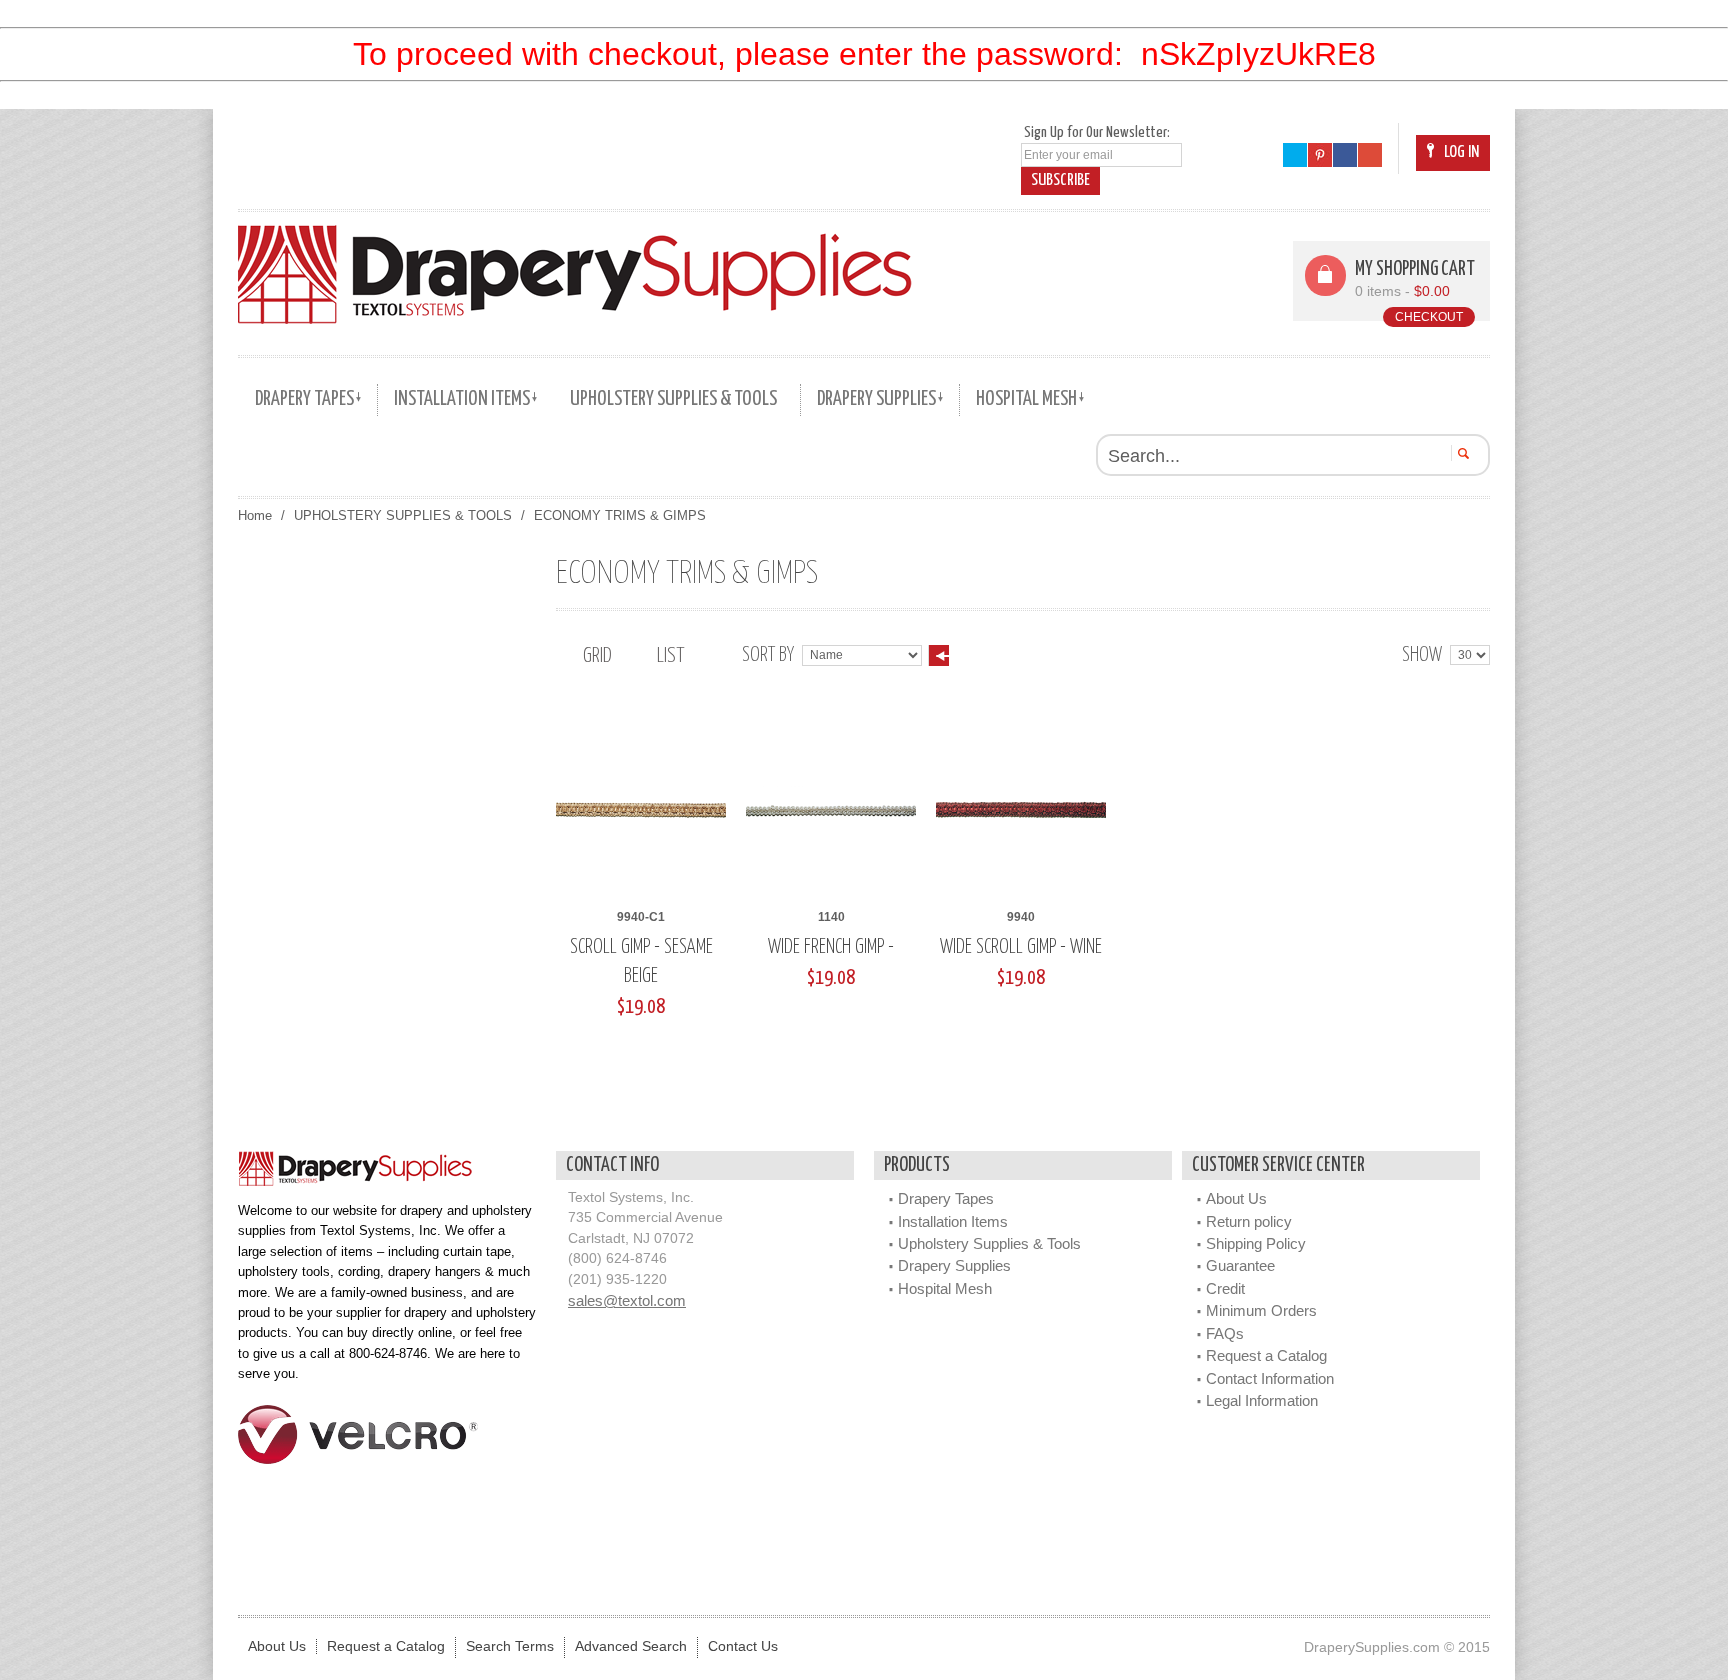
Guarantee (1240, 1265)
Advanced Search (631, 1646)
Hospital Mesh (945, 1288)
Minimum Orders (1261, 1310)
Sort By (768, 655)
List (670, 656)
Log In (1461, 152)
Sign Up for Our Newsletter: (1097, 132)
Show (1422, 655)
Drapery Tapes (946, 1198)
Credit (1225, 1288)
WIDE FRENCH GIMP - (831, 947)
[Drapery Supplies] (575, 274)
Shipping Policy (1256, 1243)
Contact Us (743, 1646)
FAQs (1225, 1333)
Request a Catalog (1266, 1355)
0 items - (1402, 291)
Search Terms (510, 1646)
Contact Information (1270, 1378)
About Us (1236, 1198)
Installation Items (953, 1221)
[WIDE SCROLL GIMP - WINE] (1021, 810)
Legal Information (1262, 1400)
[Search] (1460, 453)
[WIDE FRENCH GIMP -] (831, 810)
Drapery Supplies (954, 1265)
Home (255, 515)
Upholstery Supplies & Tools (989, 1243)
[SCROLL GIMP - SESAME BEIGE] (641, 810)
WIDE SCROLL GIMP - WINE (1021, 947)
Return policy (1249, 1221)
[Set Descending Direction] (938, 655)
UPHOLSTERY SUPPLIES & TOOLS (403, 515)
